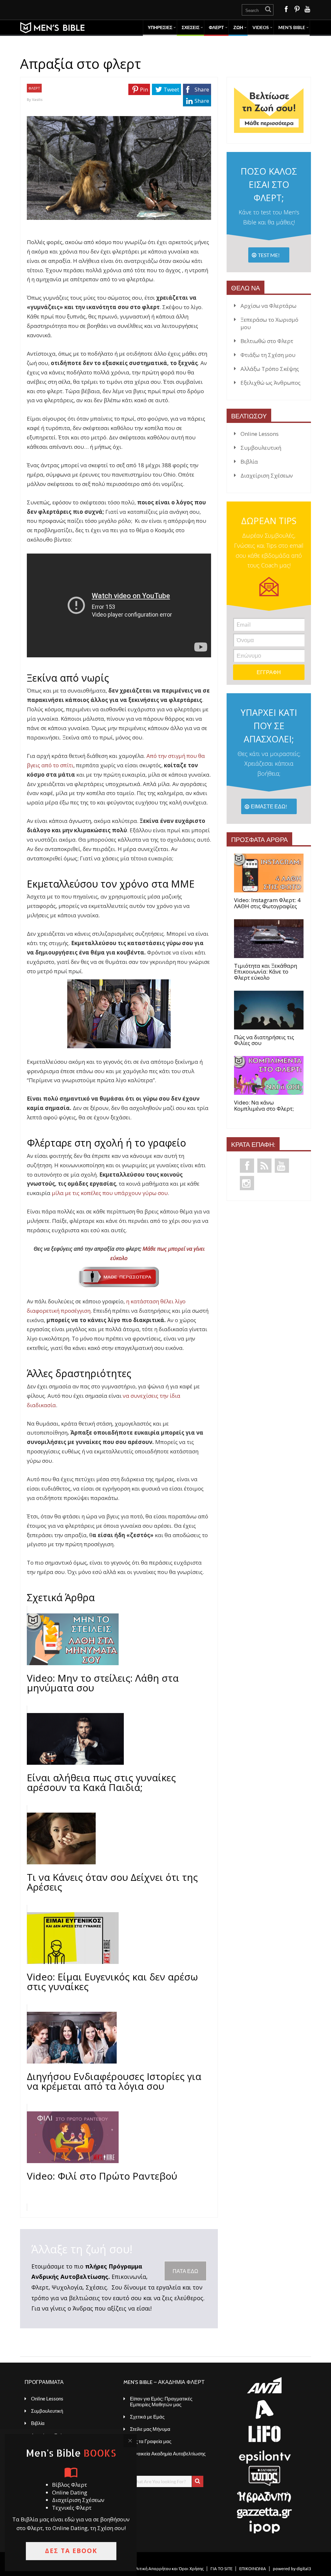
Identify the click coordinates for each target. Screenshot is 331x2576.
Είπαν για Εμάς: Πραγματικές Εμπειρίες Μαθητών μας (161, 2401)
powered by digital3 (292, 2568)
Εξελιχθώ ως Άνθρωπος (271, 383)
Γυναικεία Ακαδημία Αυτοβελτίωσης (168, 2453)
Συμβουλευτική (261, 448)
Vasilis (37, 99)
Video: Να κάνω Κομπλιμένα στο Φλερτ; (264, 1106)
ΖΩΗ (238, 27)
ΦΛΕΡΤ (216, 27)
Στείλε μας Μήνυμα (150, 2429)
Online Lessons (260, 434)
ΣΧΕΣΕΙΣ (191, 27)
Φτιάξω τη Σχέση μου (268, 355)
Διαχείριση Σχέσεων (267, 475)
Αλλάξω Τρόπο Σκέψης (270, 369)
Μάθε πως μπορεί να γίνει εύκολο (157, 1253)
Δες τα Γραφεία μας (151, 2441)
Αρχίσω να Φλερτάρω (268, 306)
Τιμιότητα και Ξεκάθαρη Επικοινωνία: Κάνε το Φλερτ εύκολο (266, 972)
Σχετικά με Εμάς (147, 2417)
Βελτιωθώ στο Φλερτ (267, 341)
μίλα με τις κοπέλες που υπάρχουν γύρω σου (110, 1193)
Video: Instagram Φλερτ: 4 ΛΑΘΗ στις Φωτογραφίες (267, 903)
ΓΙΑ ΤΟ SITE (221, 2568)
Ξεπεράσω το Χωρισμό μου (269, 323)
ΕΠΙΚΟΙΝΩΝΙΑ (253, 2568)
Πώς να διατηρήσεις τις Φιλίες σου (264, 1040)
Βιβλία (249, 462)
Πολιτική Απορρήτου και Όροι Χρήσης (167, 2568)
